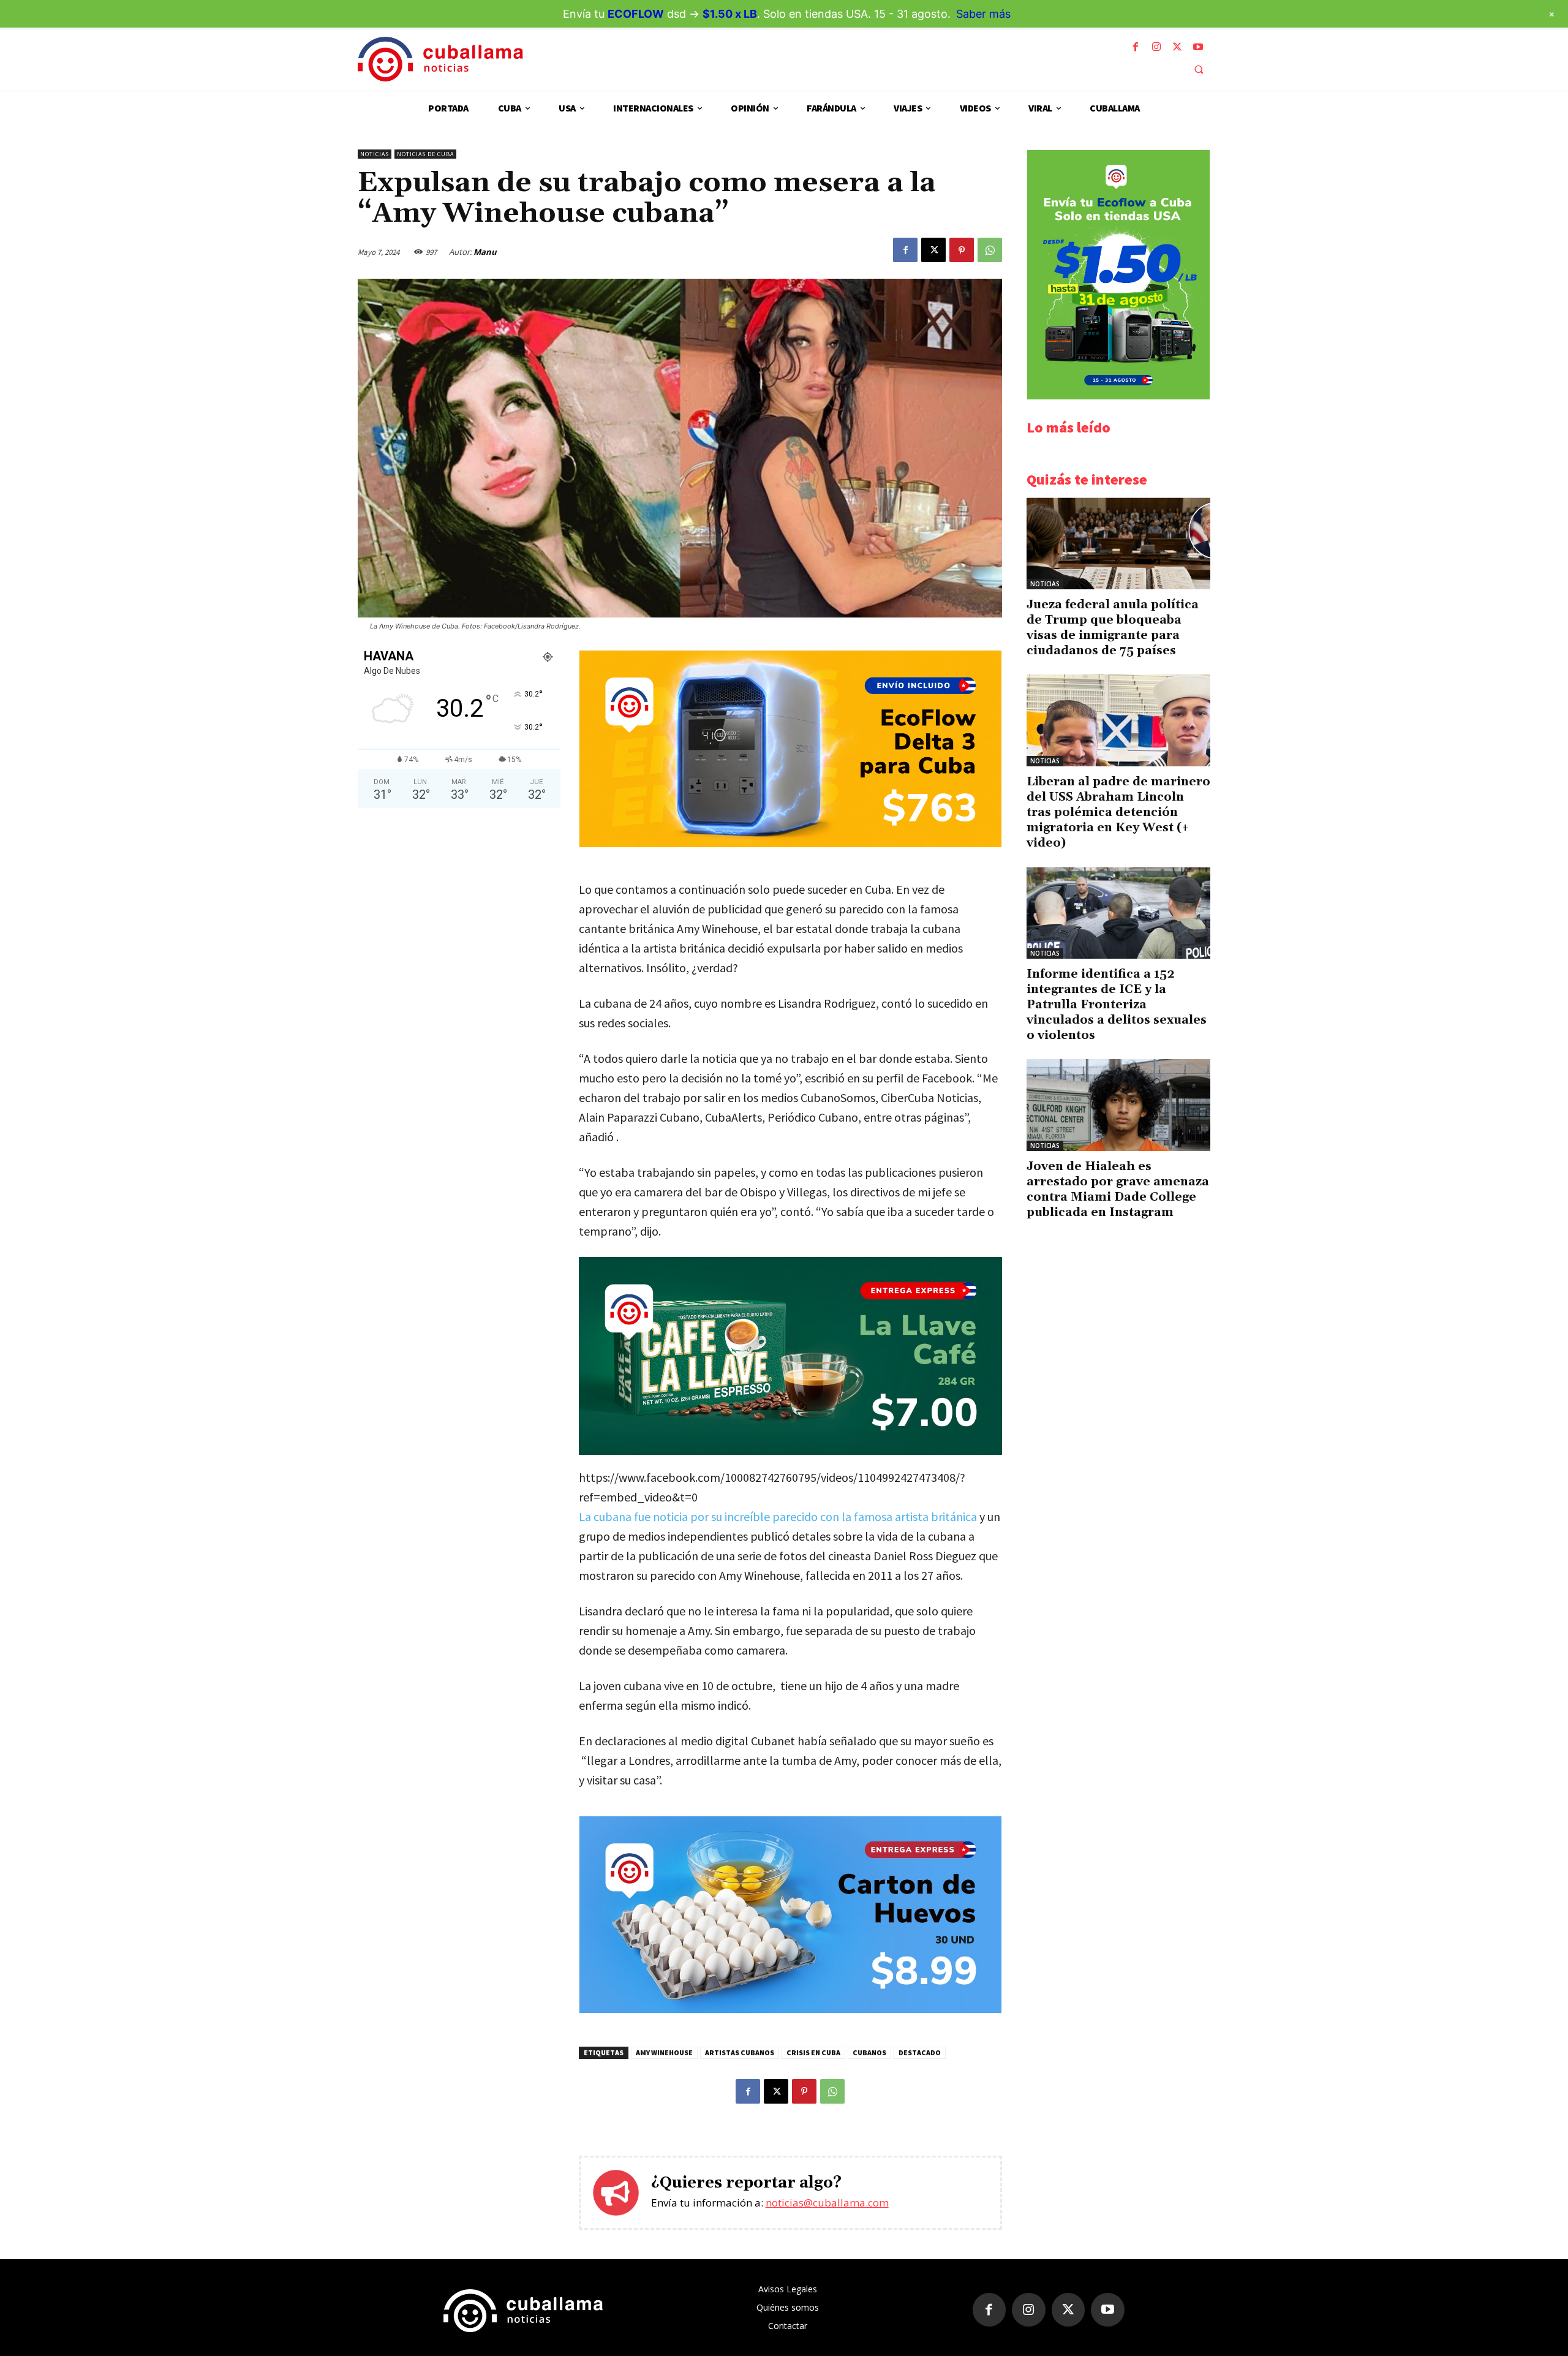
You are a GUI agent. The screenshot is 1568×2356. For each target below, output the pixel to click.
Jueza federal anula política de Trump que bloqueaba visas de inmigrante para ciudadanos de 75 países (1113, 628)
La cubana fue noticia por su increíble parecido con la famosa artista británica (779, 1516)
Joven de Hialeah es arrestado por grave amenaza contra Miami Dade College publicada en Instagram (1118, 1189)
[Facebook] (1136, 47)
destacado (920, 2052)
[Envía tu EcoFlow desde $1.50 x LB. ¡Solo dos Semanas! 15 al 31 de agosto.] (1118, 396)
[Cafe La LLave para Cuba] (790, 1356)
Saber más (983, 14)
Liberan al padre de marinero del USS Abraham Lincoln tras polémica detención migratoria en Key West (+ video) (1118, 812)
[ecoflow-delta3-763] (790, 844)
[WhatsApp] (990, 250)
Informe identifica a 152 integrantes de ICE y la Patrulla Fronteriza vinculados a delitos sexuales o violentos (1117, 1005)
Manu (485, 252)
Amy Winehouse (664, 2052)
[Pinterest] (962, 250)
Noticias (375, 154)
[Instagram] (1156, 47)
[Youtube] (1198, 47)
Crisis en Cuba (813, 2052)
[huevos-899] (790, 2010)
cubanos (869, 2052)
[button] (1199, 69)
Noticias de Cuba (425, 154)
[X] (1177, 47)
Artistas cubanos (740, 2052)
